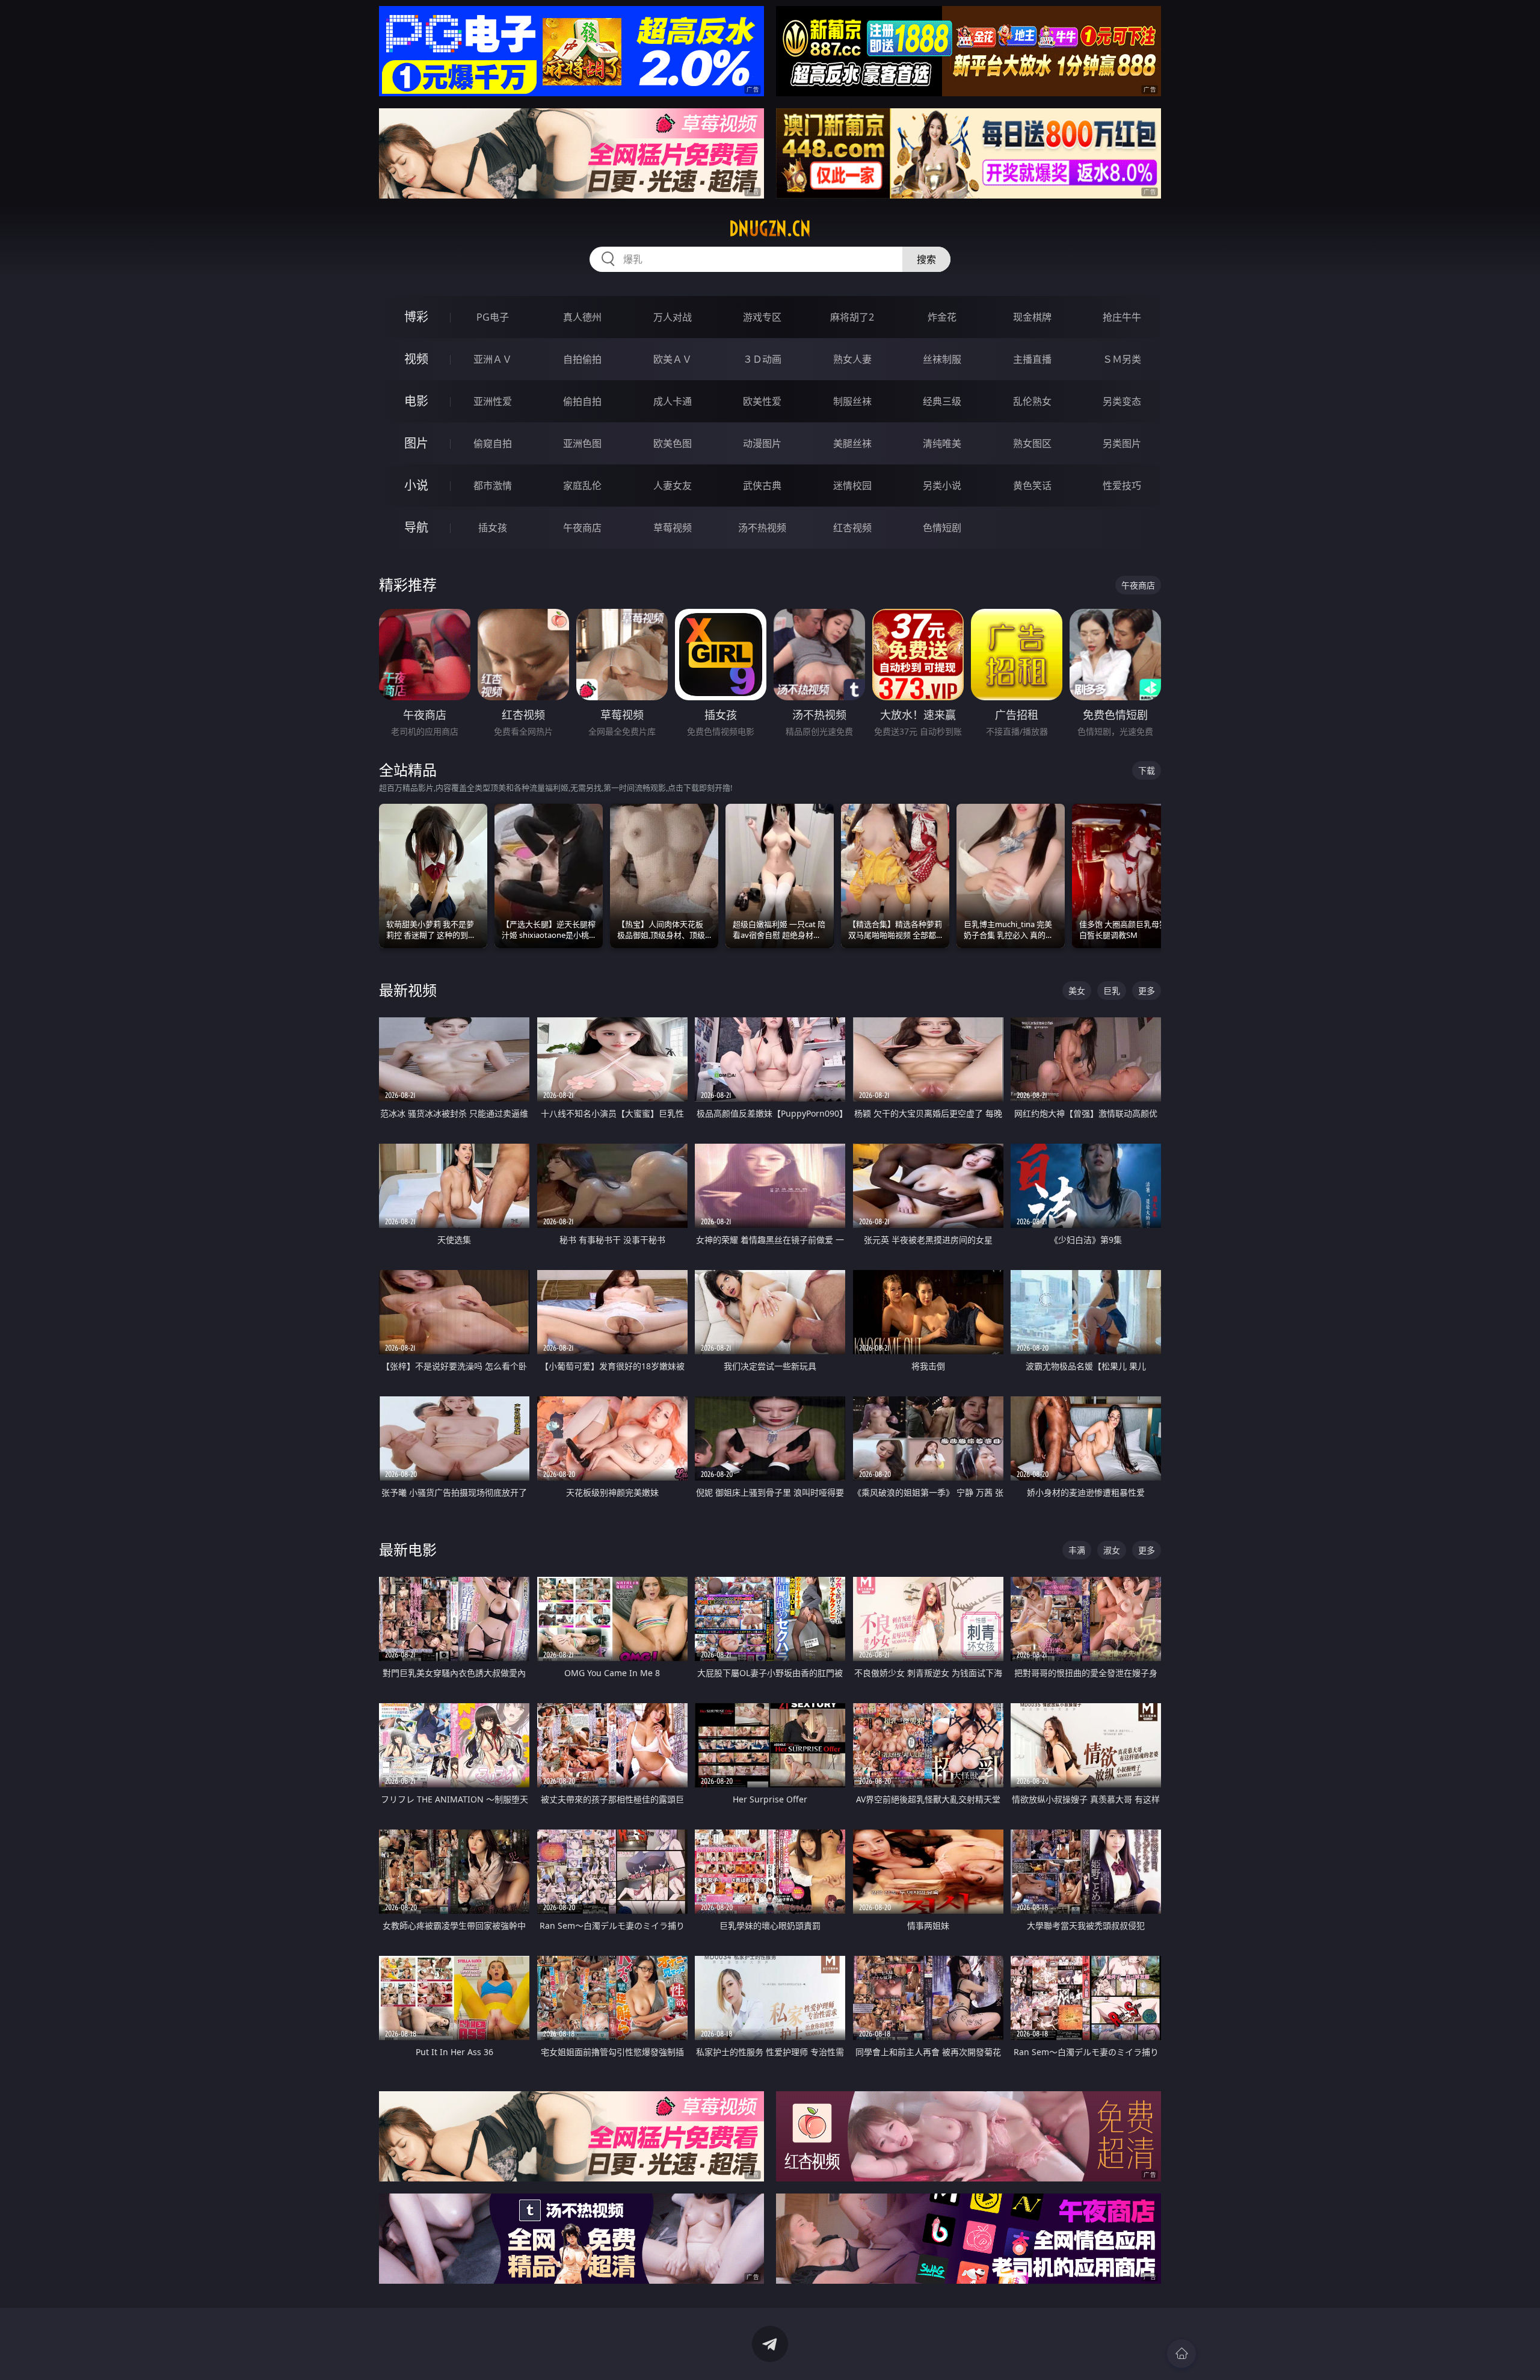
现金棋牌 (1032, 317)
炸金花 (942, 317)
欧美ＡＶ (673, 359)
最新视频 (408, 990)
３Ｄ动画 (762, 359)
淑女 (1112, 1550)
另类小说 (942, 486)
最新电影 (408, 1549)
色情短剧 (942, 528)
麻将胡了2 (852, 317)
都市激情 (493, 486)
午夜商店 (582, 528)
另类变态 (1122, 401)
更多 (1147, 991)
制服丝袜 (852, 401)
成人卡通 (673, 401)
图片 (416, 443)
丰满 (1077, 1550)
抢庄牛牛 (1122, 317)
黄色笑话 (1032, 486)
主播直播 (1032, 359)
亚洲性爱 (493, 401)
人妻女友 (673, 486)
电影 (416, 401)
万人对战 (673, 317)
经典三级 (942, 401)
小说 (416, 485)
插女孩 (493, 528)
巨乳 (1112, 991)
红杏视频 (852, 528)
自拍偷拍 (582, 359)
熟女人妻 (852, 359)
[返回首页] (1181, 2354)
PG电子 (493, 317)
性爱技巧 (1122, 486)
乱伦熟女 (1032, 401)
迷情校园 (852, 486)
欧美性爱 (762, 401)
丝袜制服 (942, 359)
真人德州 (582, 317)
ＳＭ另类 (1122, 359)
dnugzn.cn (770, 229)
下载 (1147, 770)
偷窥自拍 (493, 443)
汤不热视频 (762, 528)
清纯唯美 (942, 443)
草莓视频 (673, 528)
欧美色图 (673, 443)
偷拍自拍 (582, 401)
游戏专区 (762, 317)
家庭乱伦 (582, 486)
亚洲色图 (582, 443)
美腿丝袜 (852, 443)
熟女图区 (1032, 443)
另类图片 (1122, 443)
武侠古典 (762, 486)
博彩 (416, 317)
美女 (1077, 991)
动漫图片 (762, 443)
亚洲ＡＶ (493, 359)
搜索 (926, 259)
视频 (416, 359)
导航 (416, 527)
